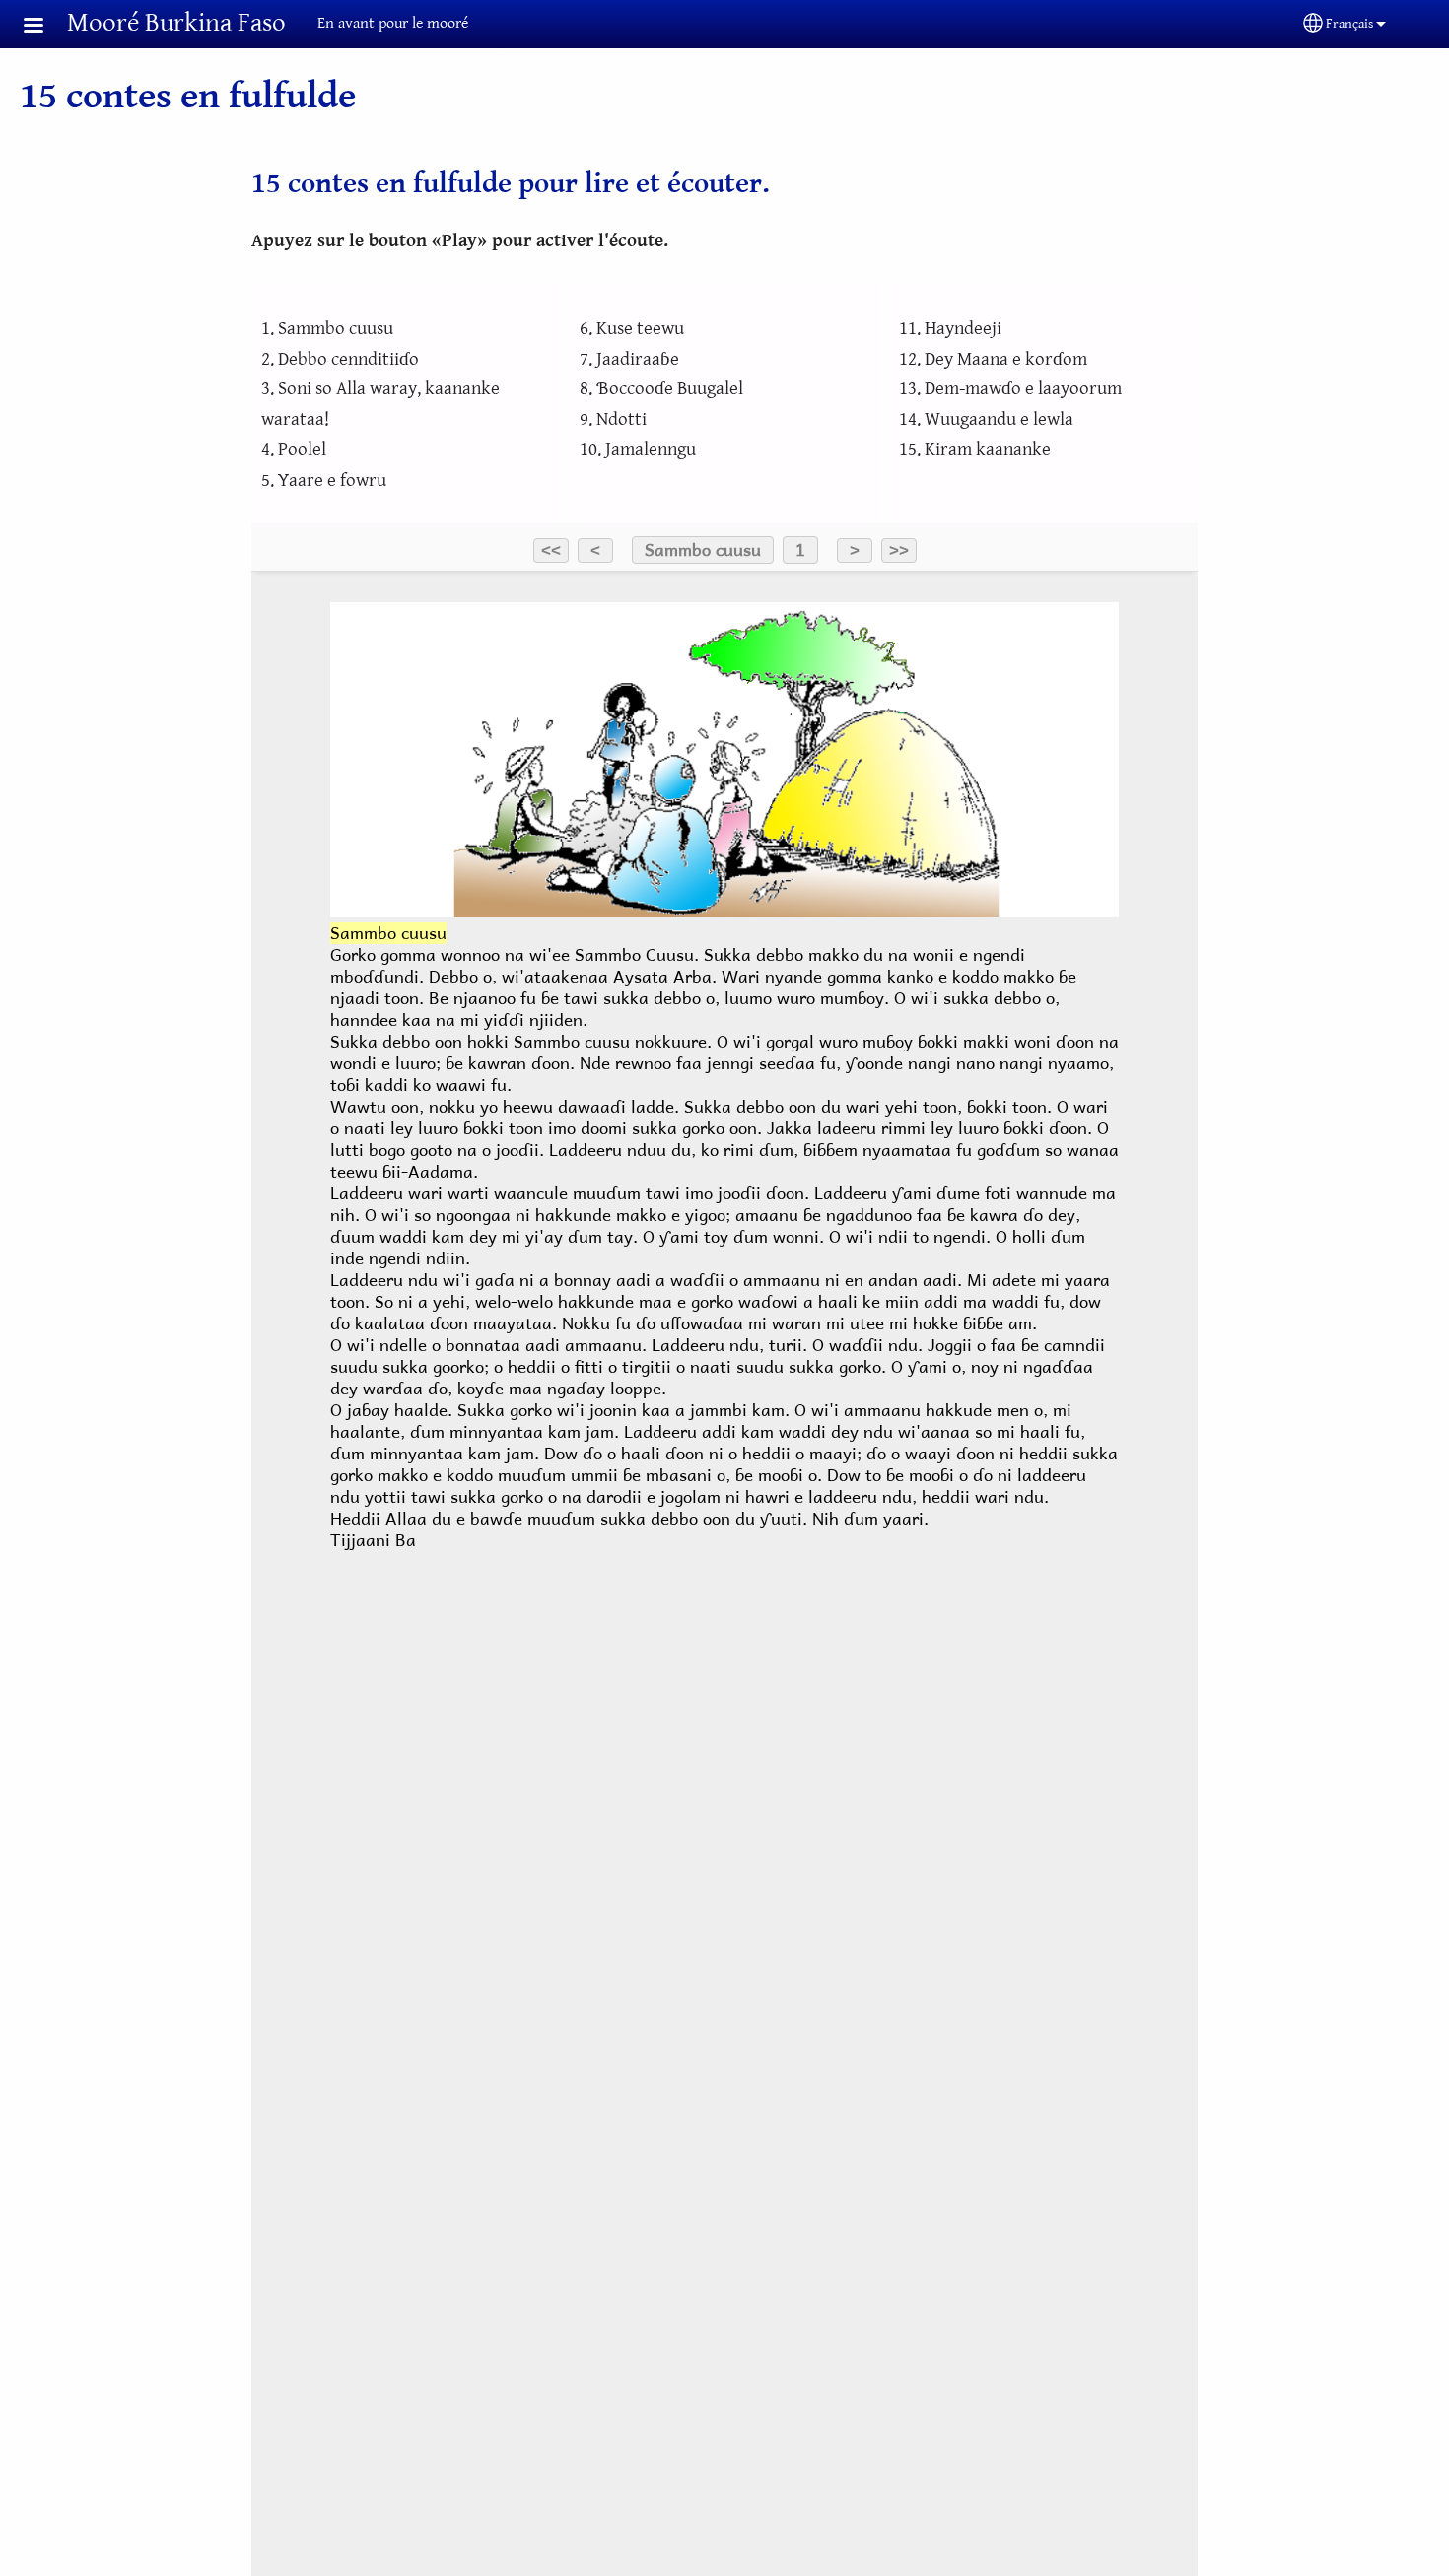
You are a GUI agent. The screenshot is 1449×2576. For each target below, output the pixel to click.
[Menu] (45, 27)
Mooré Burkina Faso (176, 23)
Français (1349, 24)
